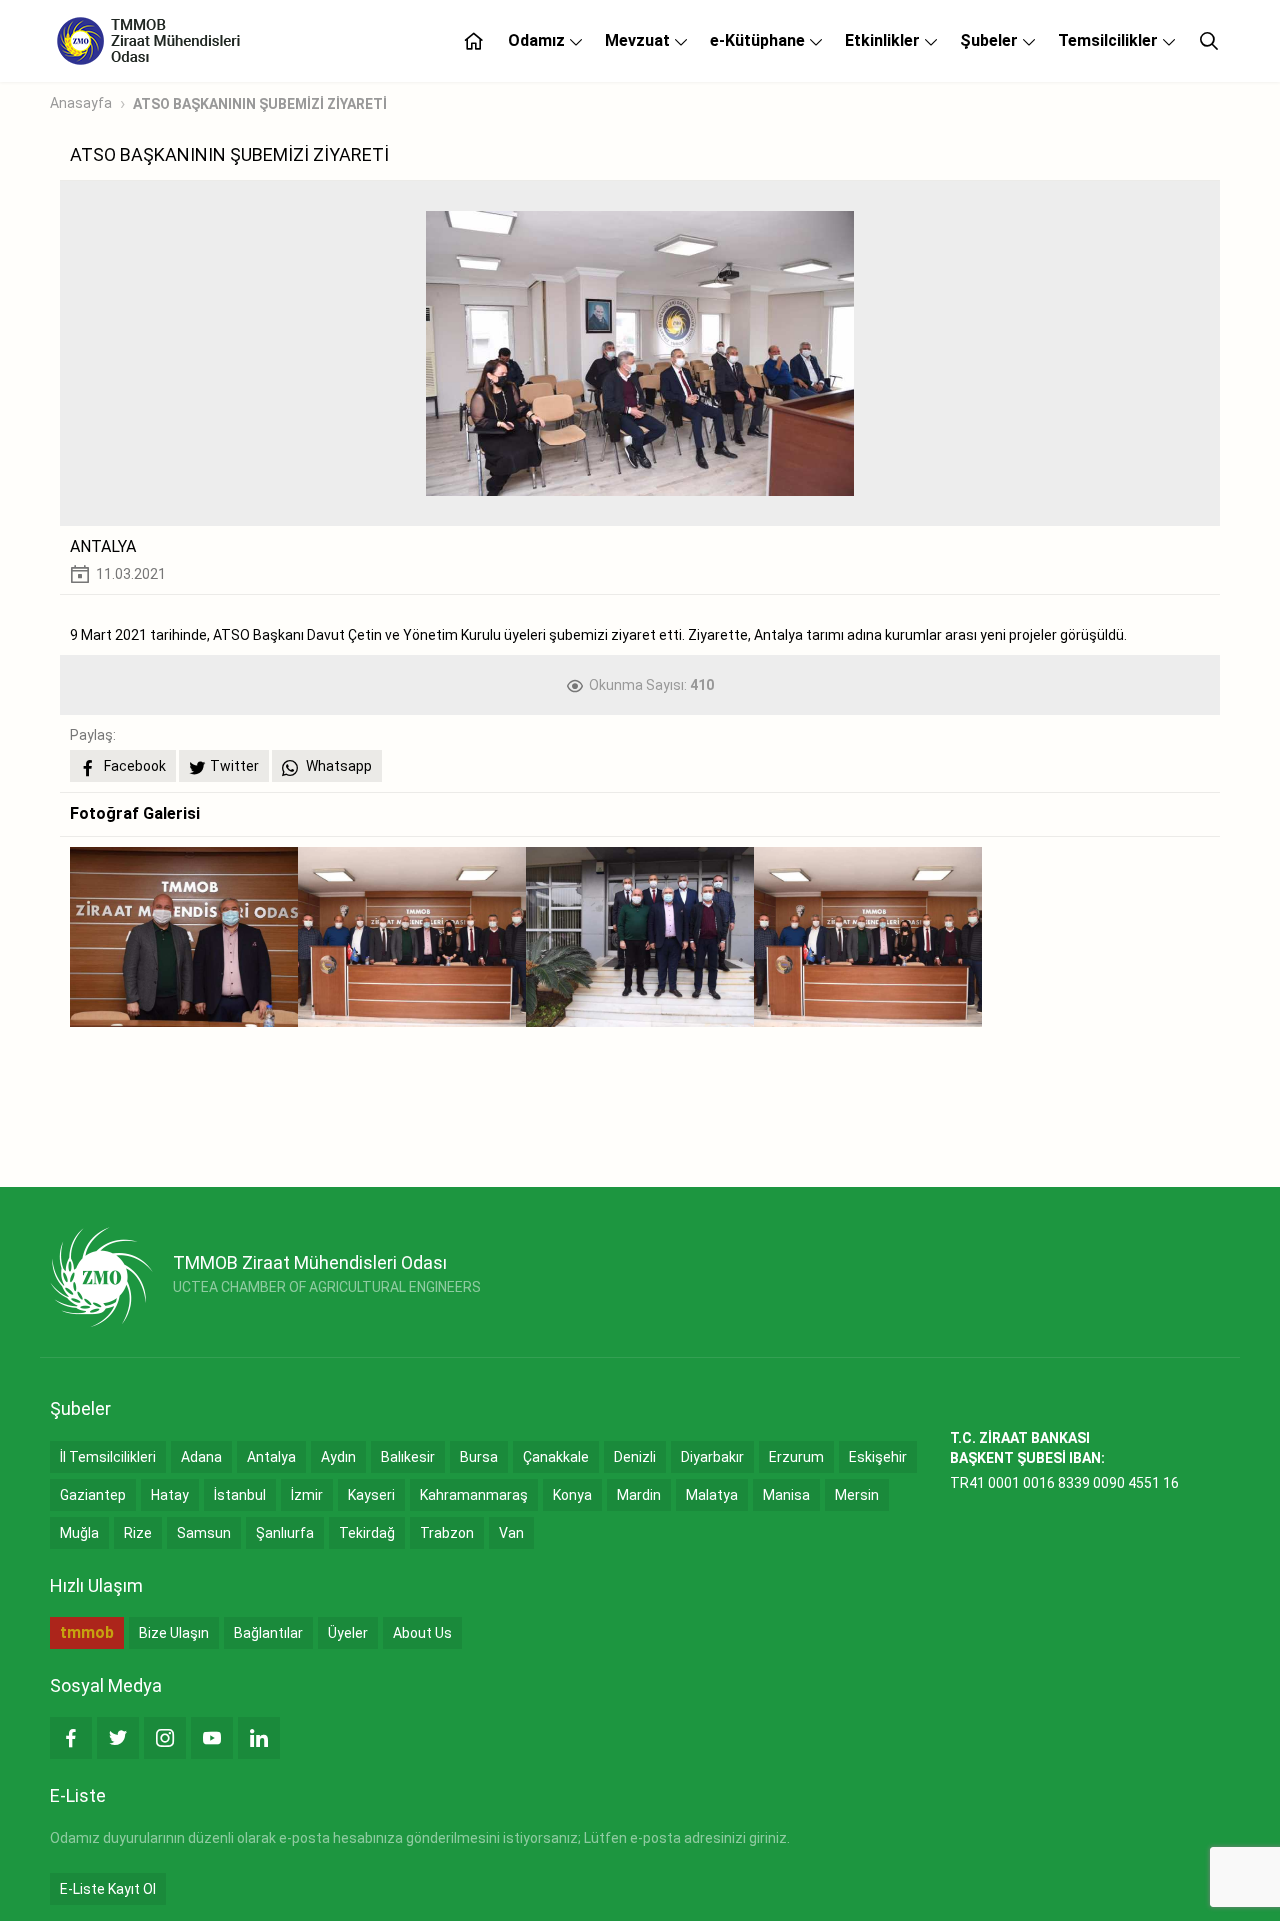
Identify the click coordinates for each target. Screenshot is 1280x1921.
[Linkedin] (259, 1738)
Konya (572, 1495)
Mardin (639, 1495)
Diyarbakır (712, 1457)
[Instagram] (165, 1738)
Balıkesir (408, 1457)
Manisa (786, 1495)
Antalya (271, 1457)
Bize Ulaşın (174, 1633)
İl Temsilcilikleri (108, 1457)
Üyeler (348, 1633)
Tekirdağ (367, 1533)
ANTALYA (103, 546)
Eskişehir (878, 1457)
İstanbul (240, 1495)
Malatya (712, 1495)
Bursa (479, 1457)
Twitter (234, 766)
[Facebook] (71, 1738)
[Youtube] (212, 1738)
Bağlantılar (268, 1633)
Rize (138, 1533)
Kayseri (371, 1495)
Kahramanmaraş (474, 1495)
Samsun (204, 1533)
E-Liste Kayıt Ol (108, 1889)
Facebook (133, 766)
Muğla (79, 1533)
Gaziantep (93, 1495)
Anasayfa (81, 103)
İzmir (307, 1495)
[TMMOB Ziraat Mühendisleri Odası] (101, 1277)
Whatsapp (337, 766)
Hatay (170, 1495)
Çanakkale (556, 1457)
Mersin (857, 1495)
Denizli (635, 1457)
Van (511, 1533)
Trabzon (447, 1533)
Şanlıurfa (285, 1533)
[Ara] (1209, 41)
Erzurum (796, 1457)
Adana (201, 1457)
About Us (422, 1633)
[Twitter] (118, 1738)
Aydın (338, 1457)
